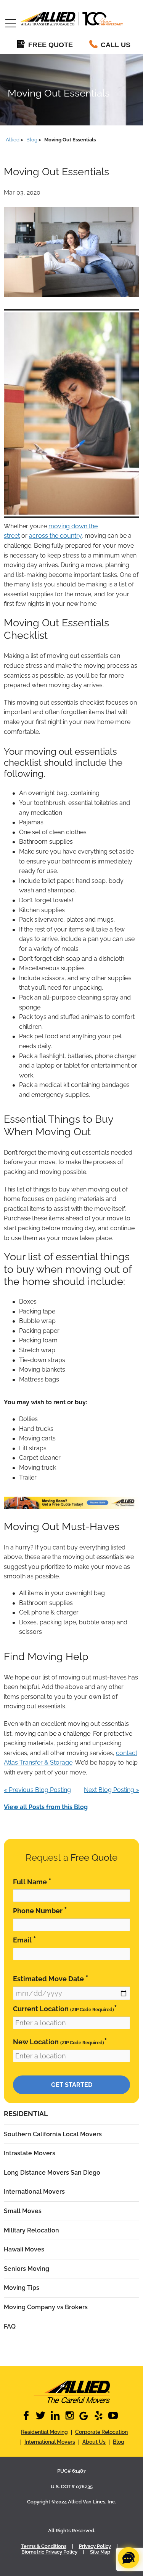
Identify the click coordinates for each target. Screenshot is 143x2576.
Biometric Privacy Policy (49, 2552)
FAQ (10, 2326)
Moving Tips (22, 2288)
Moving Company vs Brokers (46, 2307)
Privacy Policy (95, 2546)
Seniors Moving (27, 2269)
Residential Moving (44, 2432)
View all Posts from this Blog (46, 1807)
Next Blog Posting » (112, 1790)
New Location (60, 2041)
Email (25, 1940)
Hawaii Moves (24, 2249)
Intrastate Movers (30, 2153)
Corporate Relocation (101, 2432)
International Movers (34, 2192)
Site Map (100, 2552)
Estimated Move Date (51, 1978)
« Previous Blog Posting (37, 1790)
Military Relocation (31, 2230)
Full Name (32, 1881)
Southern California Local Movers (53, 2134)
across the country (55, 536)
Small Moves (23, 2211)
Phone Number (40, 1910)
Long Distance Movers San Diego (52, 2173)
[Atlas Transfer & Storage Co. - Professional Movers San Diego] (71, 2392)
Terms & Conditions (44, 2546)
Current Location (65, 2008)
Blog (119, 2442)
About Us (94, 2442)
